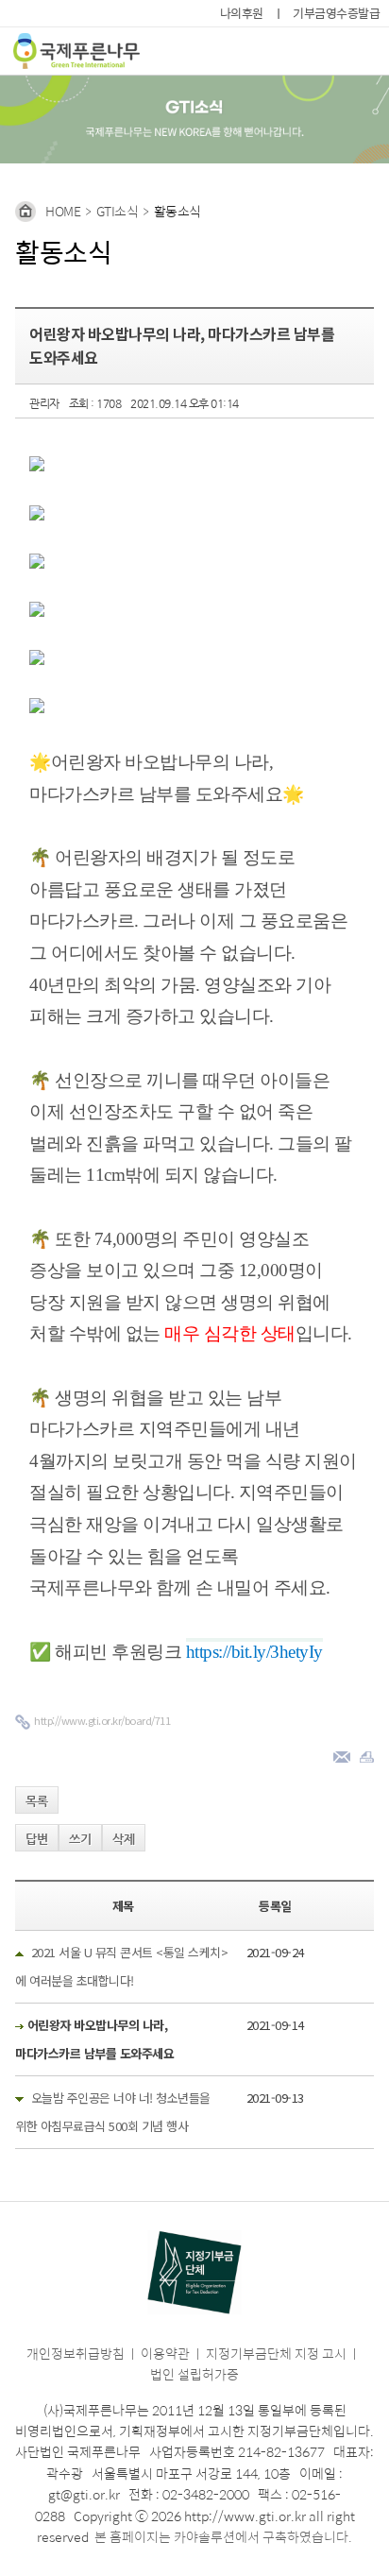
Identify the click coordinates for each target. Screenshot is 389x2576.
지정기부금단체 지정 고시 (276, 2353)
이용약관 (165, 2353)
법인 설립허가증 (194, 2374)
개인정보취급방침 (76, 2353)
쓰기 (80, 1839)
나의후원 (242, 13)
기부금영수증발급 (336, 13)
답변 (37, 1839)
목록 (37, 1801)
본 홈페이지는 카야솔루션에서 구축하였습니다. (223, 2536)
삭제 (124, 1839)
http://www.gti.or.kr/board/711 (102, 1720)
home (63, 211)
